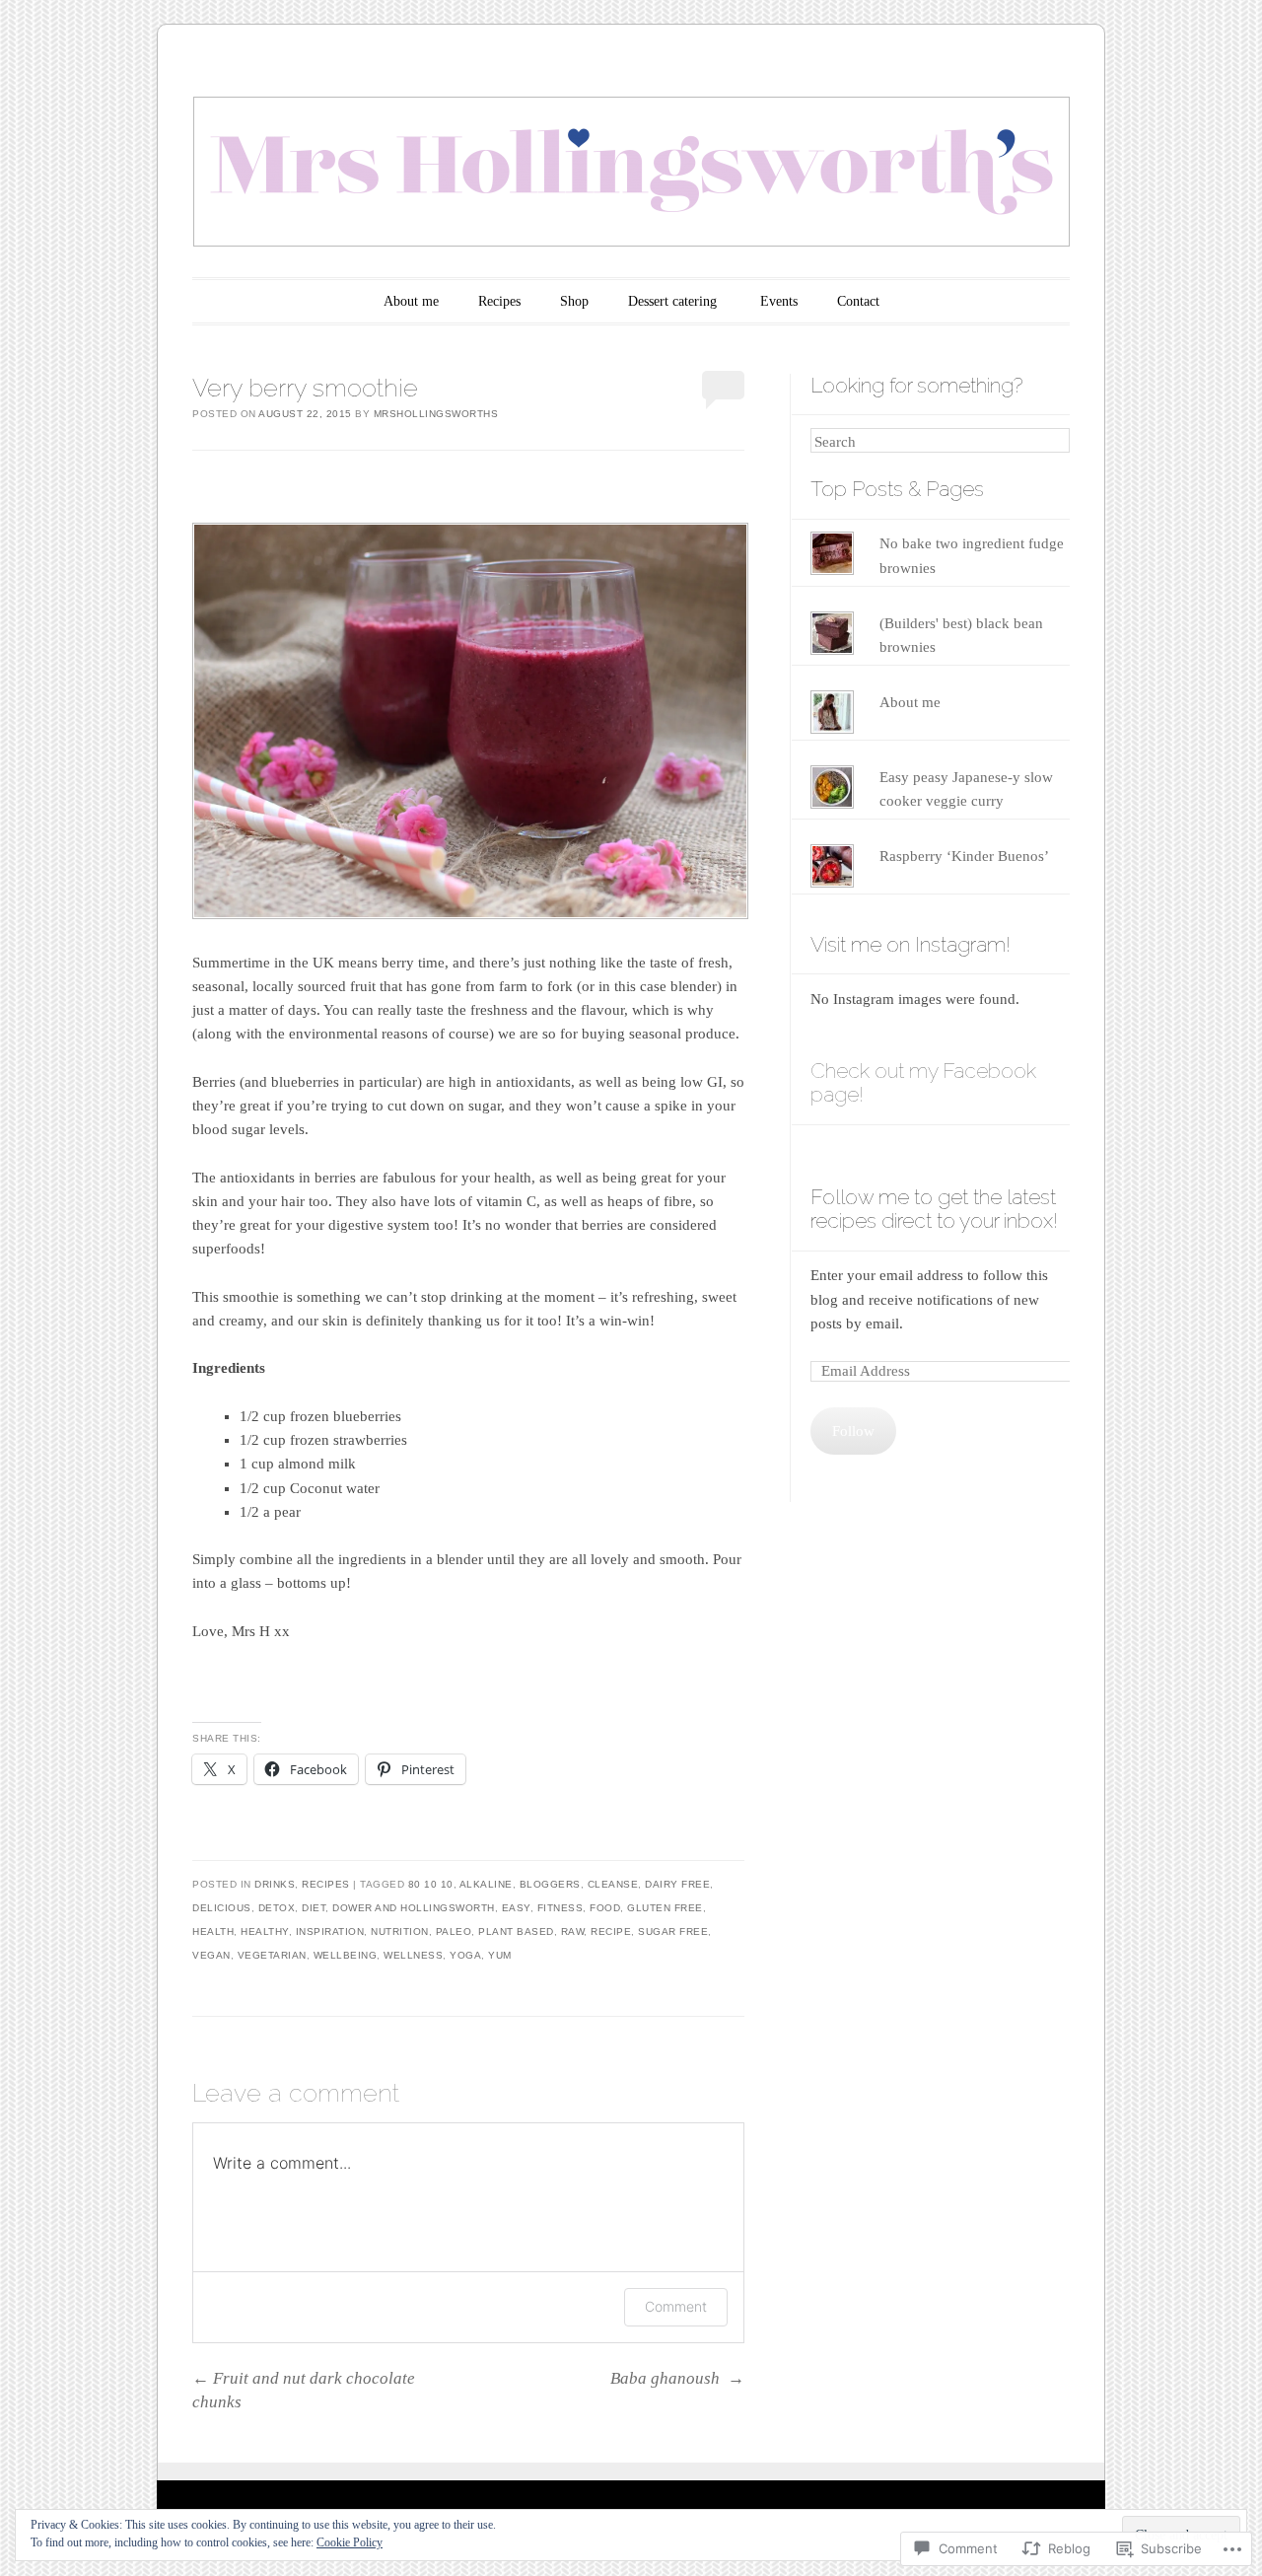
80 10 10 (431, 1884)
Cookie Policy (350, 2542)
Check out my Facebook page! (923, 1083)
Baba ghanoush (677, 2378)
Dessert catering (674, 301)
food (605, 1908)
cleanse (613, 1884)
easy (516, 1908)
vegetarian (272, 1955)
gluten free (665, 1908)
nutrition (400, 1932)
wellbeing (346, 1955)
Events (779, 301)
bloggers (550, 1884)
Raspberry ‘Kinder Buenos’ (964, 856)
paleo (454, 1932)
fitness (561, 1908)
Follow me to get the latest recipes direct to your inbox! (934, 1209)
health (213, 1932)
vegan (211, 1955)
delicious (222, 1908)
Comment (676, 2306)
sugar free (673, 1932)
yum (500, 1955)
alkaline (486, 1884)
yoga (465, 1955)
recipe (611, 1932)
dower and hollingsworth (414, 1908)
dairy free (677, 1884)
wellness (413, 1955)
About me (411, 301)
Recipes (499, 301)
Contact (858, 301)
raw (573, 1932)
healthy (265, 1932)
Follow (853, 1431)
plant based (516, 1932)
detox (277, 1908)
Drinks (275, 1884)
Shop (574, 301)
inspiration (330, 1932)
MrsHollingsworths (436, 414)
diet (314, 1908)
